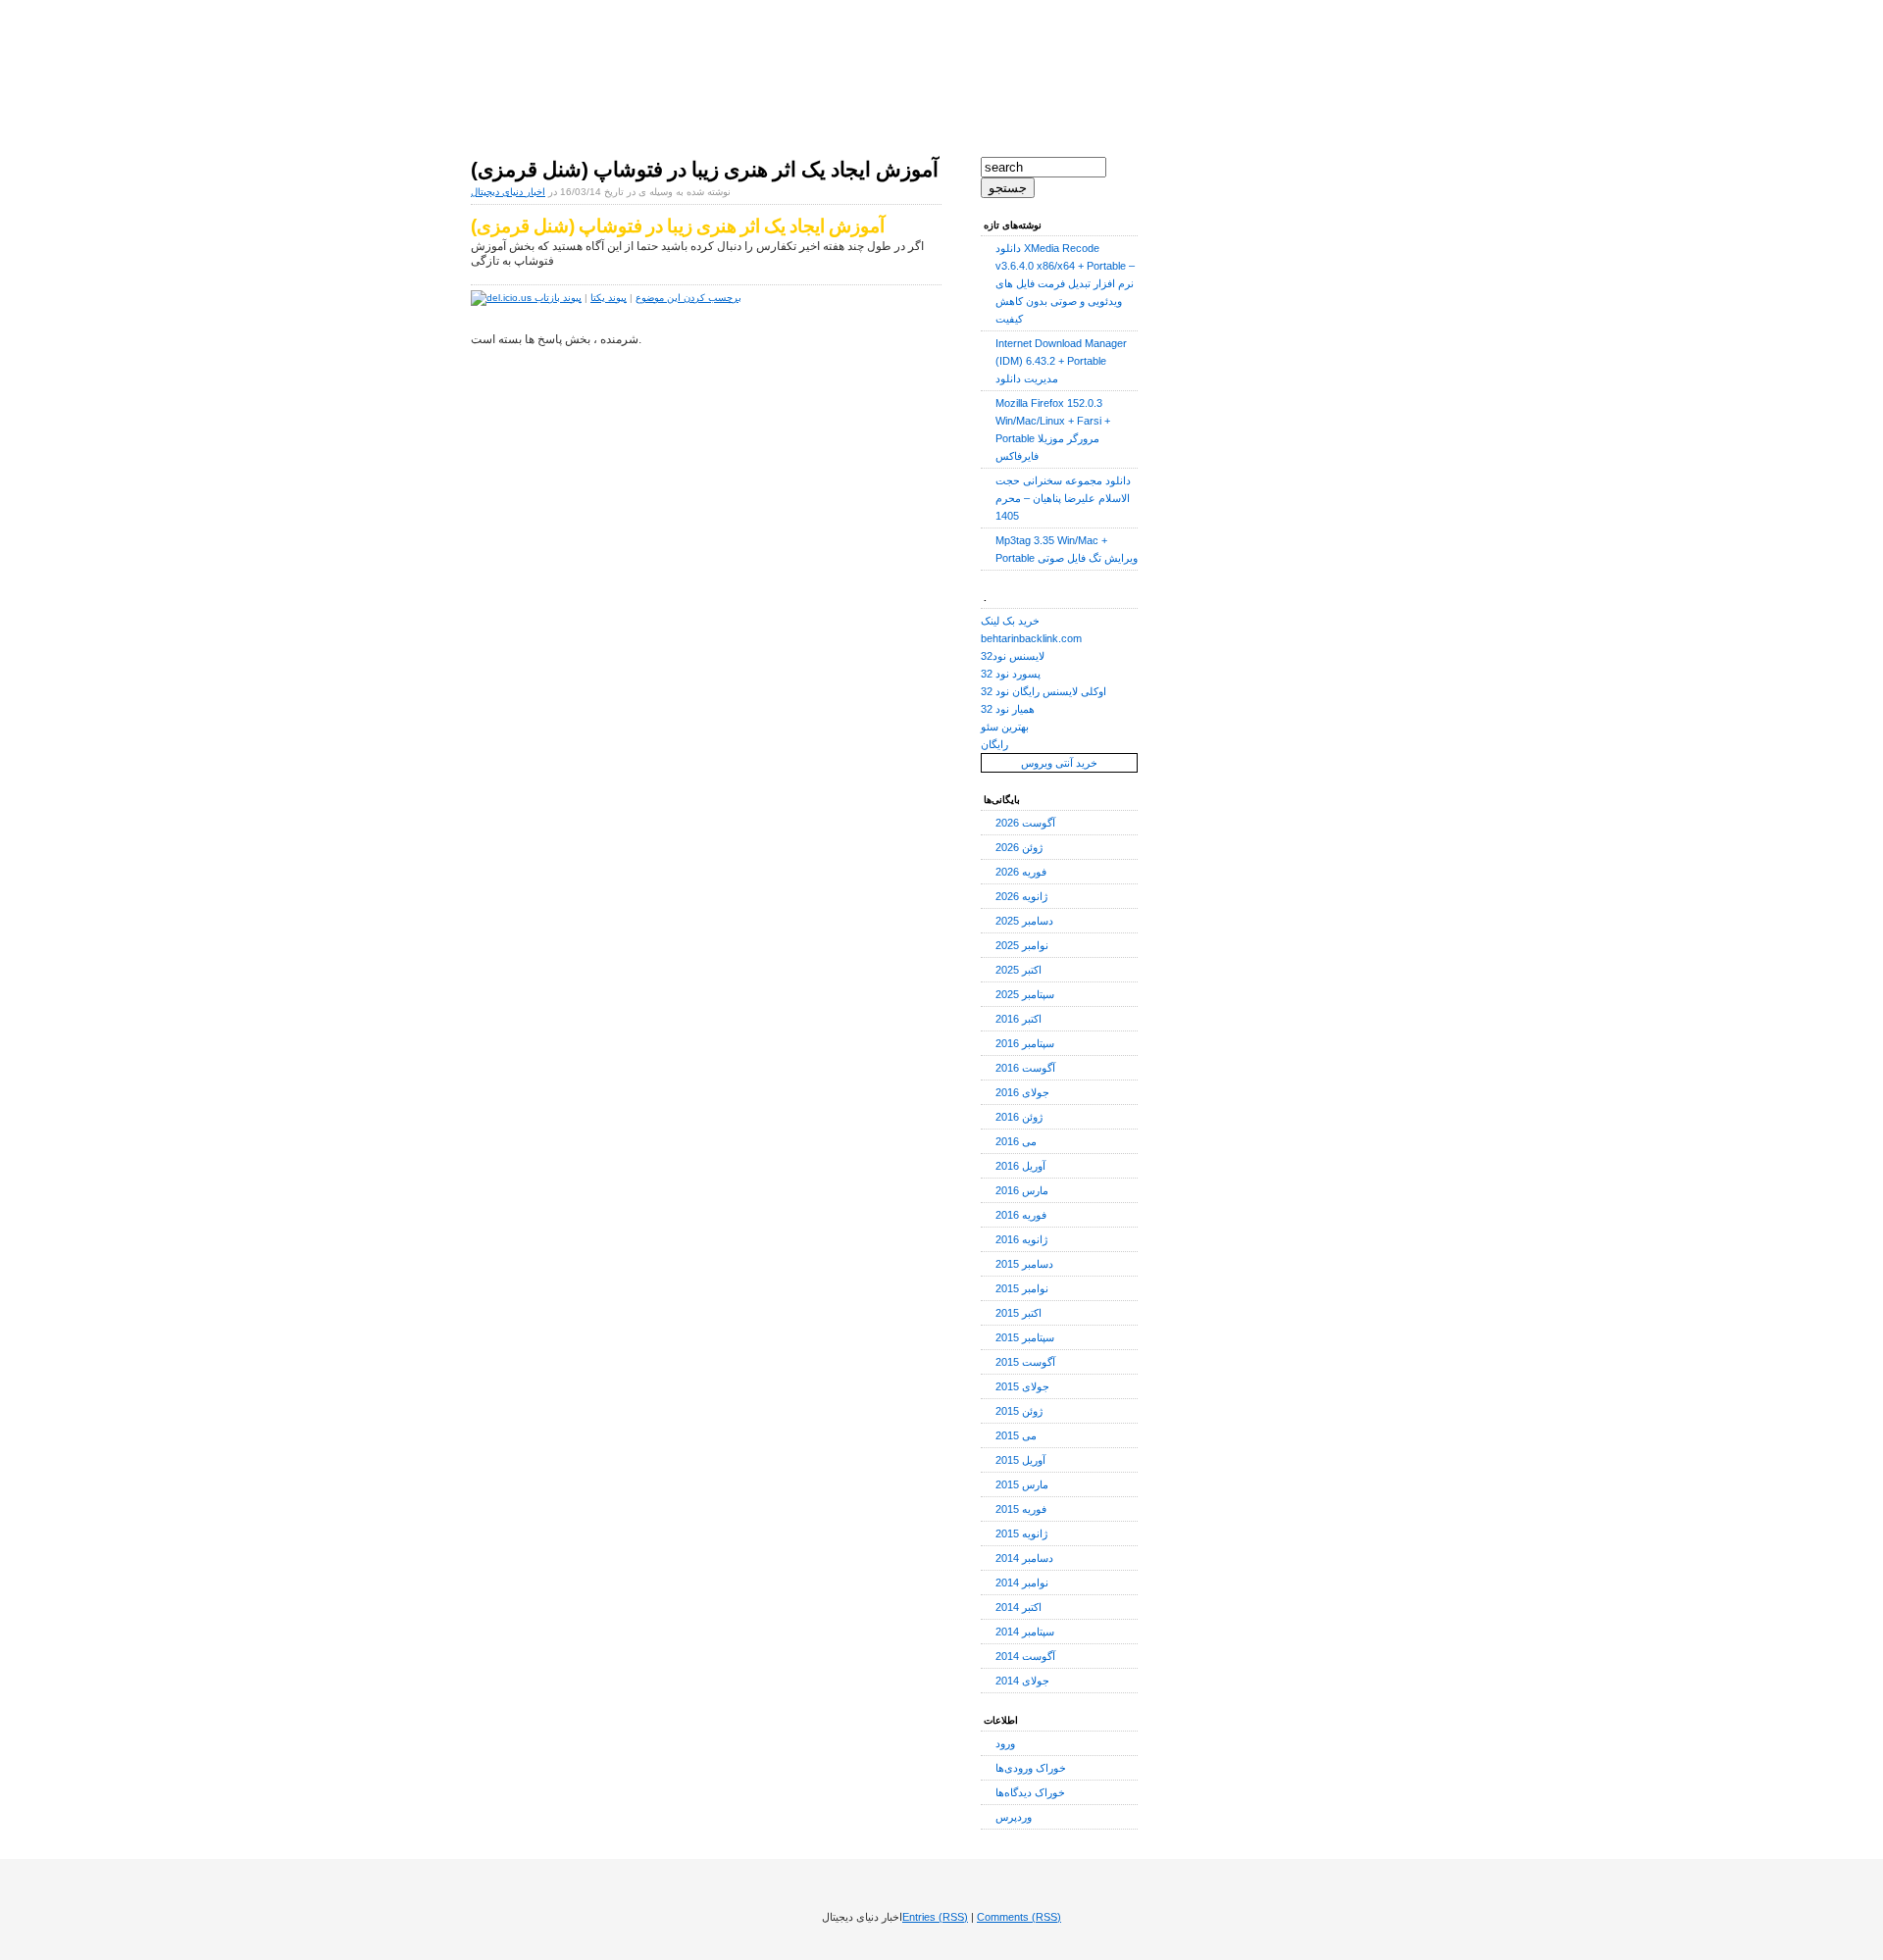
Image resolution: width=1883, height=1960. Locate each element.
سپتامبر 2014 (1025, 1632)
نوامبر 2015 (1022, 1288)
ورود (1005, 1743)
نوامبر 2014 (1022, 1583)
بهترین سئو (1005, 727)
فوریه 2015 (1021, 1509)
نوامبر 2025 (1022, 945)
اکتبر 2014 (1018, 1607)
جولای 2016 (1022, 1092)
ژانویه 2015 (1021, 1533)
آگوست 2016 (1025, 1068)
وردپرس (1014, 1817)
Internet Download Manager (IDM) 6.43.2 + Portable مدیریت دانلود (1061, 361)
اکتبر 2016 (1018, 1019)
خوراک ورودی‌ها (1031, 1768)
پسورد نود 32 (1011, 674)
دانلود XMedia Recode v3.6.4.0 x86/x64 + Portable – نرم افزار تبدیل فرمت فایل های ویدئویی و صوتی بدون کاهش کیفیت (1065, 283)
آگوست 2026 (1025, 823)
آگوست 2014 (1025, 1656)
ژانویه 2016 (1021, 1239)
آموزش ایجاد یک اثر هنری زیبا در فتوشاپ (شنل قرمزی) (705, 170)
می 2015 (1016, 1435)
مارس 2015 (1022, 1484)
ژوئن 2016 (1019, 1117)
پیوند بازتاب (558, 298)
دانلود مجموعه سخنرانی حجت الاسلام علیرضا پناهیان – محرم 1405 (1063, 498)
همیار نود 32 (1008, 709)
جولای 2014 (1022, 1681)
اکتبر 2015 (1018, 1313)
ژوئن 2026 (1019, 847)
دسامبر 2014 (1024, 1558)
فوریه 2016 (1021, 1215)
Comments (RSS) (1019, 1917)
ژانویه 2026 (1021, 896)
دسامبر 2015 (1024, 1264)
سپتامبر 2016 (1025, 1043)
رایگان (994, 744)
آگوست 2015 (1025, 1362)
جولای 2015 (1022, 1386)
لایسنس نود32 (1013, 656)
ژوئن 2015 (1019, 1411)
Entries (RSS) (935, 1917)
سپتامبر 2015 (1025, 1337)
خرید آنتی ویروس (1059, 763)
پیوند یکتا (609, 298)
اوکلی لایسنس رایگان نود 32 (1043, 691)
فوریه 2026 (1021, 872)
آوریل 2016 (1020, 1166)
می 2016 (1016, 1141)
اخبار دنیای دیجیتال (591, 49)
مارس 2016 (1022, 1190)
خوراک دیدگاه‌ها (1030, 1792)
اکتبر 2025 (1018, 970)
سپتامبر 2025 (1025, 994)
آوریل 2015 (1020, 1460)
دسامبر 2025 (1024, 921)
